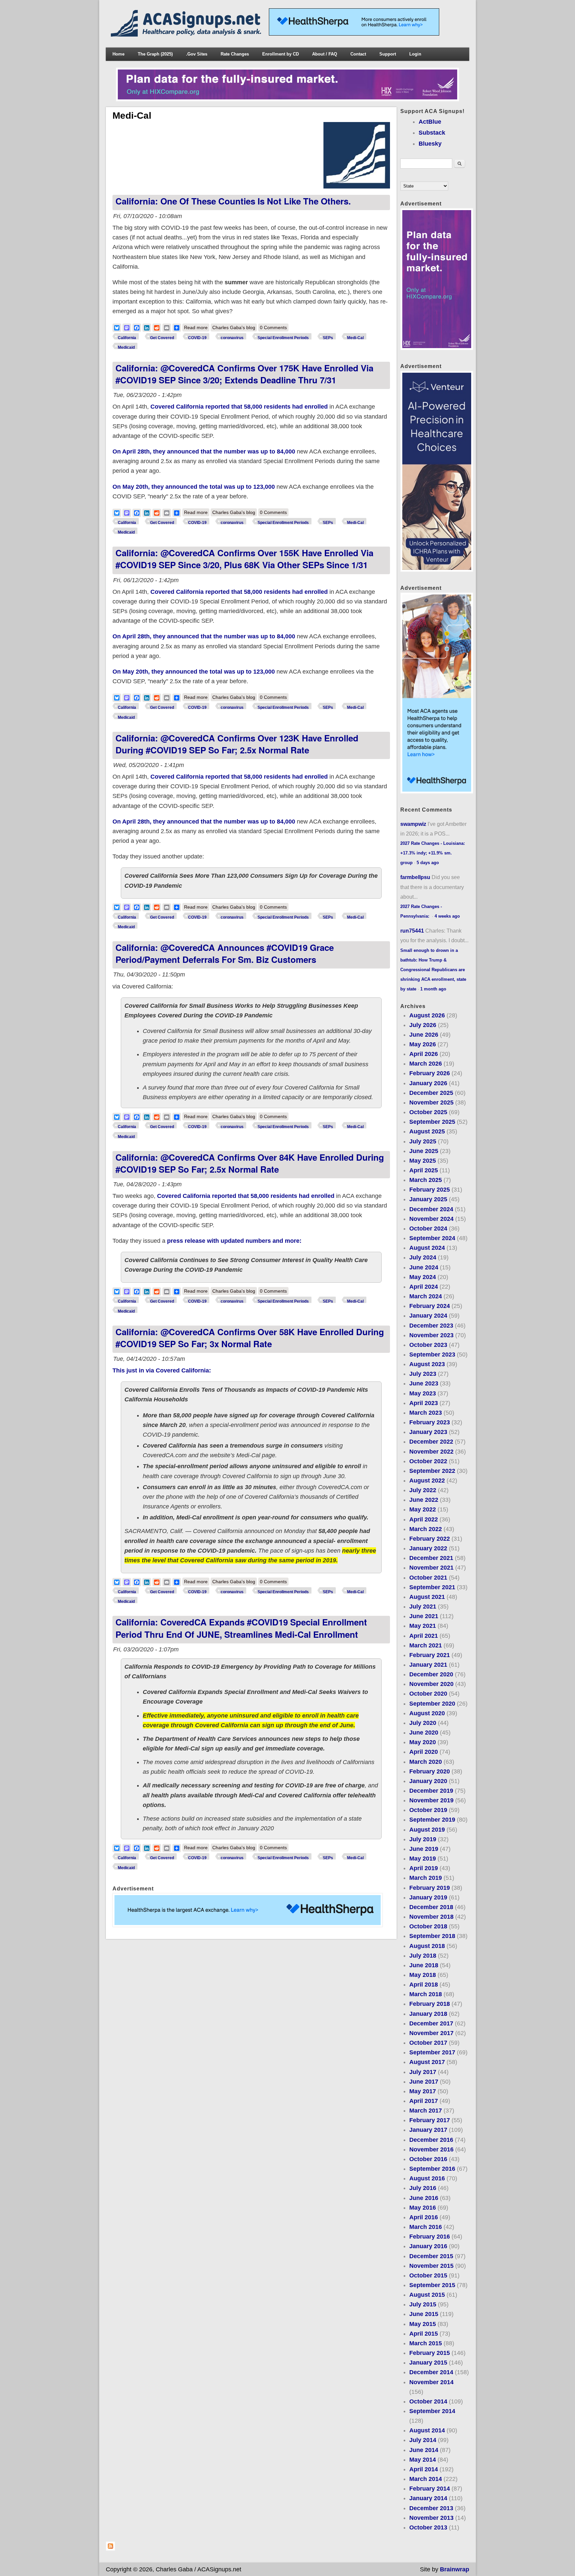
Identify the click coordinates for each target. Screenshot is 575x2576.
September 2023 (432, 1354)
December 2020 (431, 1674)
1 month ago (433, 989)
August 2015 (427, 2295)
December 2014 (431, 2372)
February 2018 (430, 2004)
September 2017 (432, 2052)
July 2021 (423, 1607)
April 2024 (424, 1287)
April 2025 (424, 1170)
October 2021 (428, 1578)
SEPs (328, 338)
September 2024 (432, 1238)
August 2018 (427, 1946)
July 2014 (423, 2440)
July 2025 (423, 1141)
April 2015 (424, 2334)
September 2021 (432, 1587)
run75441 (412, 931)
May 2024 (423, 1277)
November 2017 (431, 2033)
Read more (197, 327)
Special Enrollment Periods (283, 338)
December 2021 (431, 1558)
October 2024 (428, 1228)
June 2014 (424, 2450)
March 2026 (426, 1064)
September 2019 (432, 1820)
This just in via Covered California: (162, 1370)
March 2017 (426, 2111)
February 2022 (430, 1539)
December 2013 (431, 2508)
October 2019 (428, 1810)
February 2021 (430, 1655)
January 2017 (428, 2130)
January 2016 (428, 2246)
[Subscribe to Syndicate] (110, 2549)
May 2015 (423, 2324)
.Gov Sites (197, 54)
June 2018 (424, 1965)
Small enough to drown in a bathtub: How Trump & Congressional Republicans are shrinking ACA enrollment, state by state (433, 970)
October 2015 (428, 2275)
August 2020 (427, 1713)
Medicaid (126, 347)
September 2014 (432, 2411)
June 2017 (424, 2082)
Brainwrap (455, 2569)
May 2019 (423, 1859)
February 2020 (430, 1771)
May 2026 (423, 1044)
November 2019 (431, 1800)
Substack (432, 133)
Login (415, 54)
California (127, 338)
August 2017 (427, 2062)
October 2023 (428, 1345)
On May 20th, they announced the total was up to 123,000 (194, 487)
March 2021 (426, 1645)
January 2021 (428, 1665)
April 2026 (424, 1054)
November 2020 (431, 1684)
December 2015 (431, 2256)
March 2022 (426, 1529)
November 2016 (431, 2149)
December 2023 (431, 1326)
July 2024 (423, 1257)
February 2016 (430, 2237)
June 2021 (424, 1616)
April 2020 (424, 1752)
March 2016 (426, 2227)
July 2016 (423, 2188)
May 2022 (423, 1509)
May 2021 (423, 1626)
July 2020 (423, 1723)
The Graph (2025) (155, 54)
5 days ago (428, 863)
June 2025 (424, 1151)
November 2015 (431, 2266)
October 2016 (428, 2159)
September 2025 (432, 1122)
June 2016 (424, 2198)
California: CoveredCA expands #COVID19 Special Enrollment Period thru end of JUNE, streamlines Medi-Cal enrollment (241, 1628)
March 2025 (426, 1180)
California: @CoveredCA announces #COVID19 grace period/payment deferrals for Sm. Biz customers (225, 953)
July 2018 (423, 1956)
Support (388, 54)
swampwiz (413, 824)
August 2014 (427, 2430)
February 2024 (430, 1306)
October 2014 (428, 2401)
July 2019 (423, 1839)
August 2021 (427, 1597)
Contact (358, 54)
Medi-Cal (355, 338)
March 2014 (426, 2479)
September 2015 (432, 2285)
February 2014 (430, 2489)
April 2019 (424, 1868)
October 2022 (428, 1461)
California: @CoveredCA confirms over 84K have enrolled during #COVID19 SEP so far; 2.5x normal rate (250, 1163)
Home (118, 54)
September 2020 (432, 1704)
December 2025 (431, 1093)
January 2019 (428, 1897)
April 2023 (424, 1403)
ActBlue (430, 122)
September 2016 (432, 2169)
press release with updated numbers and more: (234, 1241)
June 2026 (424, 1035)
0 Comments (273, 327)
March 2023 (426, 1413)
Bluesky (430, 144)
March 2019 (426, 1878)
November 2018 (431, 1917)
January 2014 (428, 2498)
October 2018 (428, 1926)
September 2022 (432, 1471)
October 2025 (428, 1112)
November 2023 (431, 1335)
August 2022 (427, 1481)
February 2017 (430, 2120)
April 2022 (424, 1519)
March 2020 (426, 1762)
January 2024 (428, 1316)
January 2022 (428, 1548)
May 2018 (423, 1975)
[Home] (187, 35)
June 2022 (424, 1500)
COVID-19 (197, 338)
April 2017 (424, 2101)
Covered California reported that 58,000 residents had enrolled (239, 407)
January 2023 (428, 1432)
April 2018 (424, 1985)
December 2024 (431, 1209)
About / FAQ (325, 54)
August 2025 (427, 1131)
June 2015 (424, 2314)
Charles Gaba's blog (234, 327)
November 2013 (431, 2518)
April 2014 (424, 2469)
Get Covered (162, 338)
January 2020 (428, 1781)
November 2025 (431, 1102)
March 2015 (426, 2343)
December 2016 (431, 2140)
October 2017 (428, 2043)
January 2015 (428, 2363)
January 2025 (428, 1199)
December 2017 (431, 2023)
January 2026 (428, 1083)
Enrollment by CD (281, 54)
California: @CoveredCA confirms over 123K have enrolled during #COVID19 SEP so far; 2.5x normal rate (237, 744)
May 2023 (423, 1393)
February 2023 (430, 1422)
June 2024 (424, 1267)
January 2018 (428, 2014)
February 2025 (430, 1190)
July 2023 (423, 1374)
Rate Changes (235, 54)
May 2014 (423, 2460)
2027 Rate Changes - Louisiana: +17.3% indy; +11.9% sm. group (433, 853)
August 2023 (427, 1364)
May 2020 (423, 1742)
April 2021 (424, 1636)
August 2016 (427, 2178)
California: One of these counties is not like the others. (233, 201)
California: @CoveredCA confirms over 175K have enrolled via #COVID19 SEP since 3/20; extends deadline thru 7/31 (244, 374)
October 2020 (428, 1694)
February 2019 (430, 1888)
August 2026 (427, 1015)
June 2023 (424, 1383)
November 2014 (431, 2382)
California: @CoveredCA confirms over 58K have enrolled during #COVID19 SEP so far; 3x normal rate (250, 1338)
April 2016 (424, 2217)
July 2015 (423, 2304)
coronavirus (232, 338)
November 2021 (431, 1568)
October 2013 (428, 2527)
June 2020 (424, 1733)
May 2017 (423, 2091)
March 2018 (426, 1994)
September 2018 (432, 1936)
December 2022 (431, 1442)
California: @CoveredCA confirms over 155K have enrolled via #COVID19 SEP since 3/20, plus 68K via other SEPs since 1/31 (244, 559)
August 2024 (427, 1248)
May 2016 (423, 2208)
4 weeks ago (447, 916)
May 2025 (423, 1161)
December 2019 (431, 1791)
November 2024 (431, 1219)
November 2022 (431, 1452)
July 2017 (423, 2072)
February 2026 (430, 1073)
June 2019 (424, 1849)
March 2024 (426, 1296)
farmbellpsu (415, 877)
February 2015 (430, 2353)
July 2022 (423, 1490)
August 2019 (427, 1830)
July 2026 (423, 1025)
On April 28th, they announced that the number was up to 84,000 (205, 451)
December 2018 (431, 1907)
